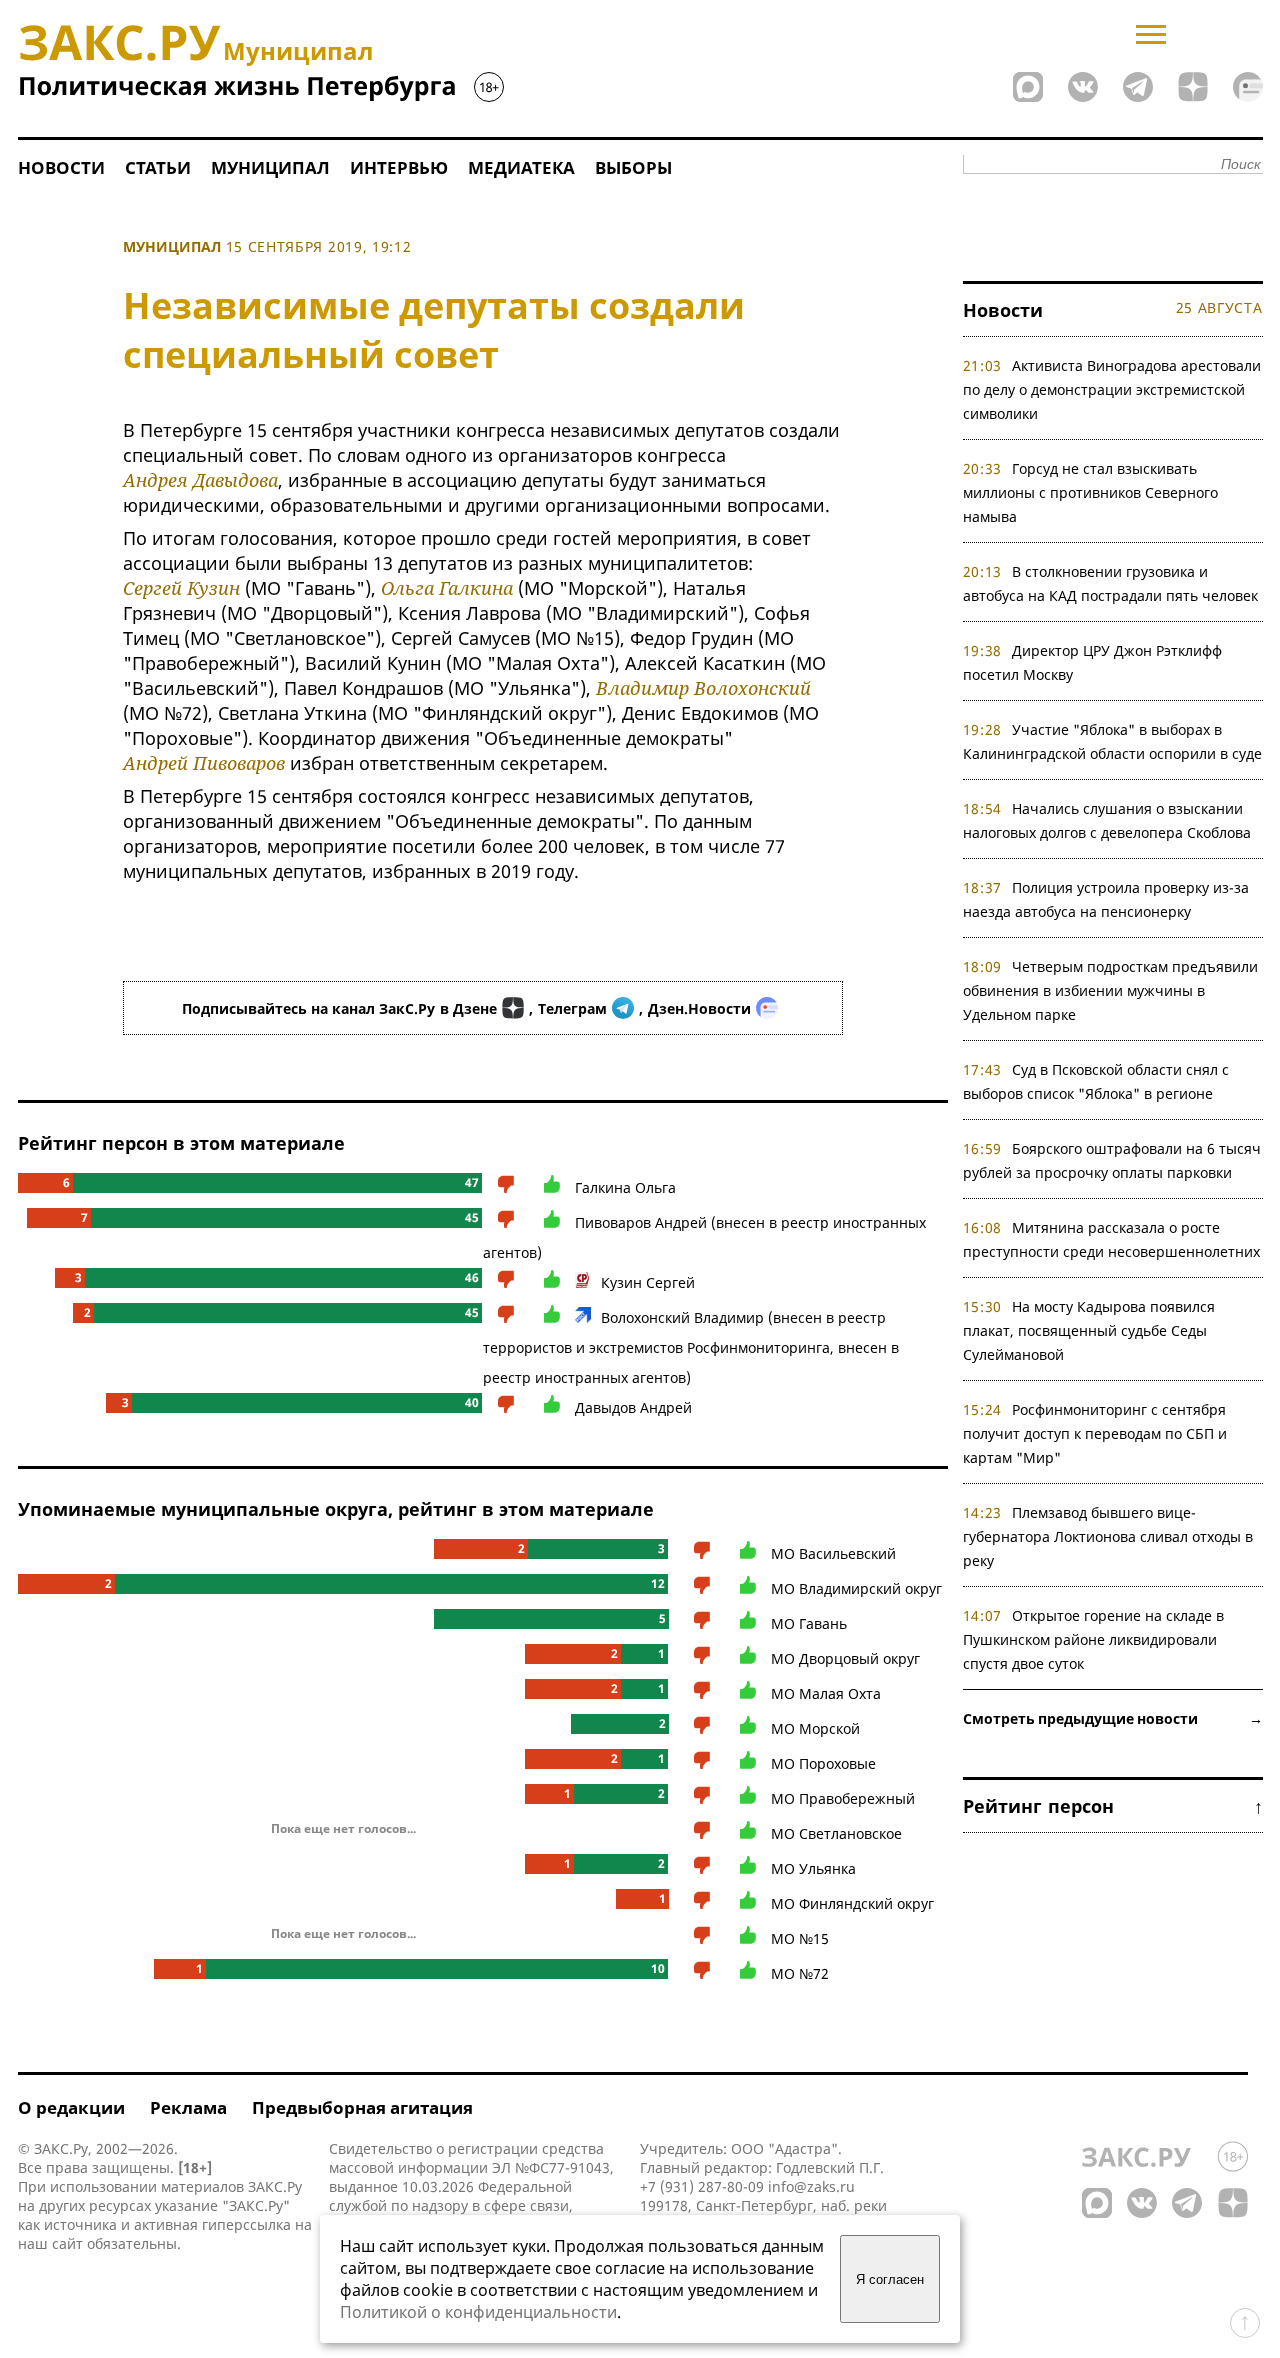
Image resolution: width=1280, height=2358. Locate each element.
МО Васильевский (833, 1553)
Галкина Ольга (625, 1187)
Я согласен (890, 2279)
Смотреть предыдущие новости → (1113, 1718)
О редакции (71, 2107)
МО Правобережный (843, 1798)
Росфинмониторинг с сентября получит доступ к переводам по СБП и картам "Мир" (1095, 1433)
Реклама (188, 2107)
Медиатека (521, 167)
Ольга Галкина (447, 588)
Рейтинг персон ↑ (1113, 1806)
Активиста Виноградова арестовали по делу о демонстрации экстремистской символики (1112, 389)
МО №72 (800, 1973)
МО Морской (815, 1728)
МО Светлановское (836, 1833)
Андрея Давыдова (200, 480)
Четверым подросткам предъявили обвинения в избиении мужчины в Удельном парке (1111, 990)
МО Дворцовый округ (845, 1658)
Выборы (633, 167)
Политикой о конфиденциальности (478, 2312)
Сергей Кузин (181, 588)
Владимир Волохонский (703, 688)
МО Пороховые (823, 1763)
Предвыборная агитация (362, 2107)
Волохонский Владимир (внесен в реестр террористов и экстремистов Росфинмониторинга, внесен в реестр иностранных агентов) (691, 1347)
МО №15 (800, 1938)
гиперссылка (246, 2224)
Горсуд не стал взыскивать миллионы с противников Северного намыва (1090, 492)
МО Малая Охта (826, 1693)
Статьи (158, 167)
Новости (61, 167)
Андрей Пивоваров (204, 763)
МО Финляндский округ (852, 1903)
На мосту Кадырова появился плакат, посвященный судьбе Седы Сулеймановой (1089, 1330)
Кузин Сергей (648, 1282)
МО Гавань (809, 1623)
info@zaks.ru (811, 2186)
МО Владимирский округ (856, 1588)
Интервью (399, 167)
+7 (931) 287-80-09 (702, 2186)
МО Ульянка (813, 1868)
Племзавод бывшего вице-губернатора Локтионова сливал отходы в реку (1108, 1536)
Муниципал (270, 167)
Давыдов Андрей (633, 1407)
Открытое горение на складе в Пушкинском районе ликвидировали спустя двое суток (1094, 1639)
